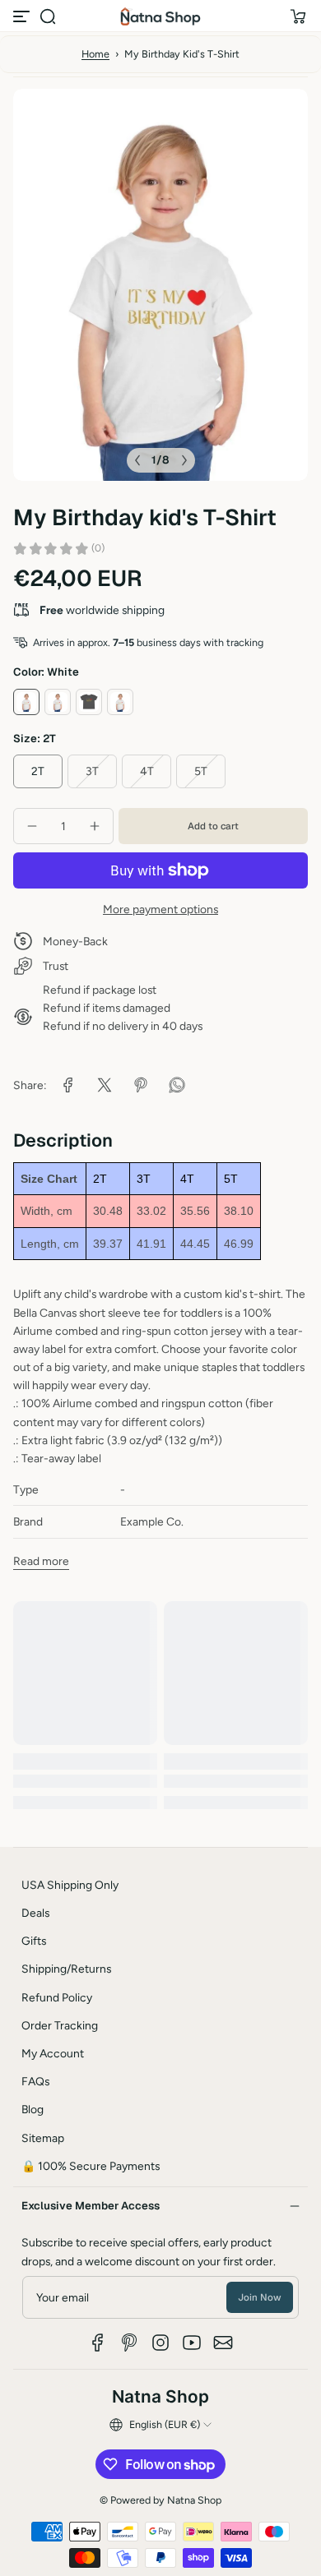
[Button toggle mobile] (23, 16)
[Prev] (137, 460)
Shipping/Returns (66, 1969)
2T (38, 771)
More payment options (160, 909)
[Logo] (160, 16)
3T (92, 771)
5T (201, 771)
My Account (53, 2053)
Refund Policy (57, 1997)
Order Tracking (60, 2025)
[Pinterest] (129, 2343)
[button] (48, 16)
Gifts (34, 1941)
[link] (68, 1085)
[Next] (184, 460)
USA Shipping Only (70, 1885)
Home (95, 54)
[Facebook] (98, 2343)
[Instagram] (160, 2343)
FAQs (35, 2081)
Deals (35, 1913)
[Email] (223, 2343)
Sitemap (43, 2138)
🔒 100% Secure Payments (91, 2166)
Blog (33, 2109)
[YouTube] (192, 2343)
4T (147, 771)
